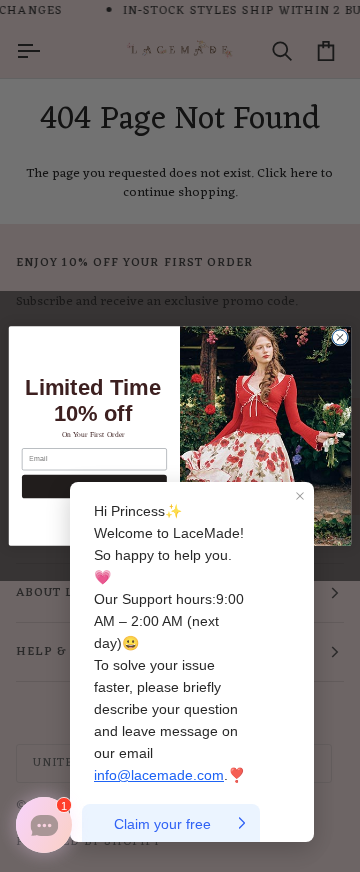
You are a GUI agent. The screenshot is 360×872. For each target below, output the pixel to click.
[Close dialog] (339, 337)
